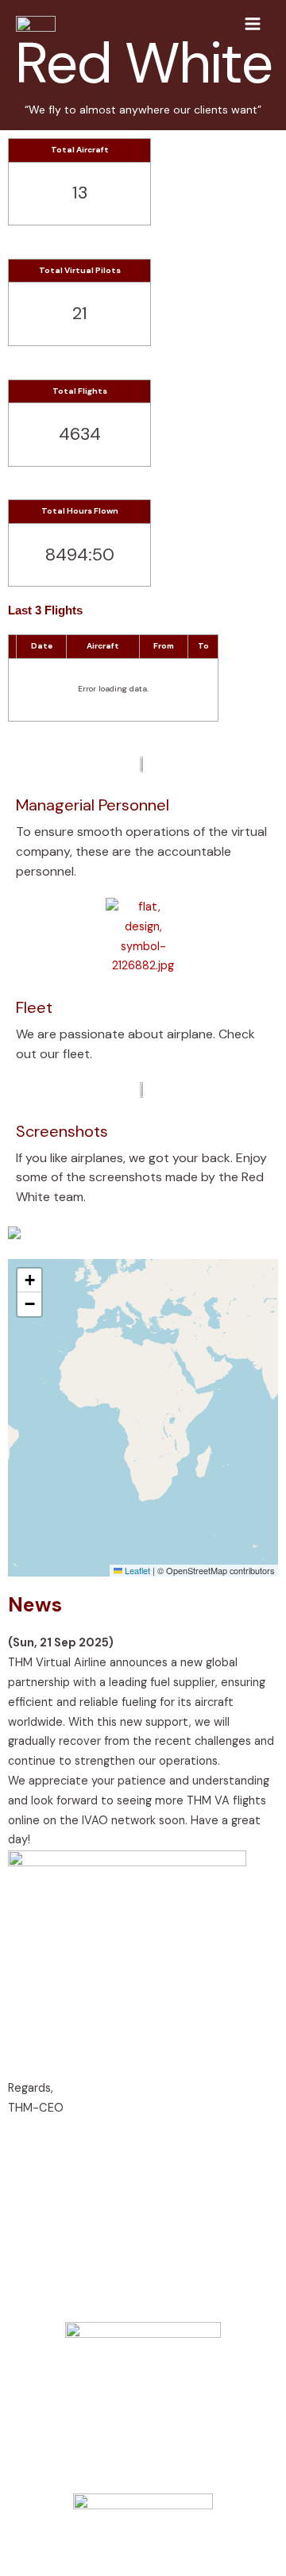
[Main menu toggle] (253, 24)
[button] (29, 1280)
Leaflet (136, 1570)
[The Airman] (36, 24)
